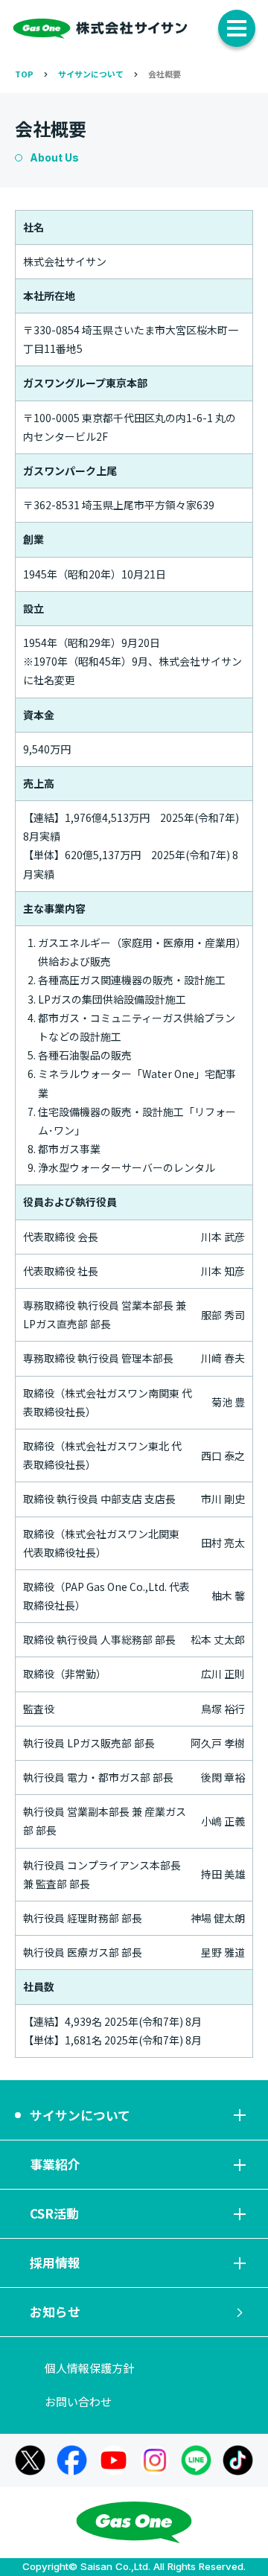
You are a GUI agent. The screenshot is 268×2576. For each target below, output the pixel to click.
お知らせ (55, 2312)
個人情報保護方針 (89, 2368)
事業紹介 (55, 2164)
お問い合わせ (78, 2401)
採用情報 (55, 2263)
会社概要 (165, 74)
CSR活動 (54, 2213)
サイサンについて (91, 74)
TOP (24, 74)
